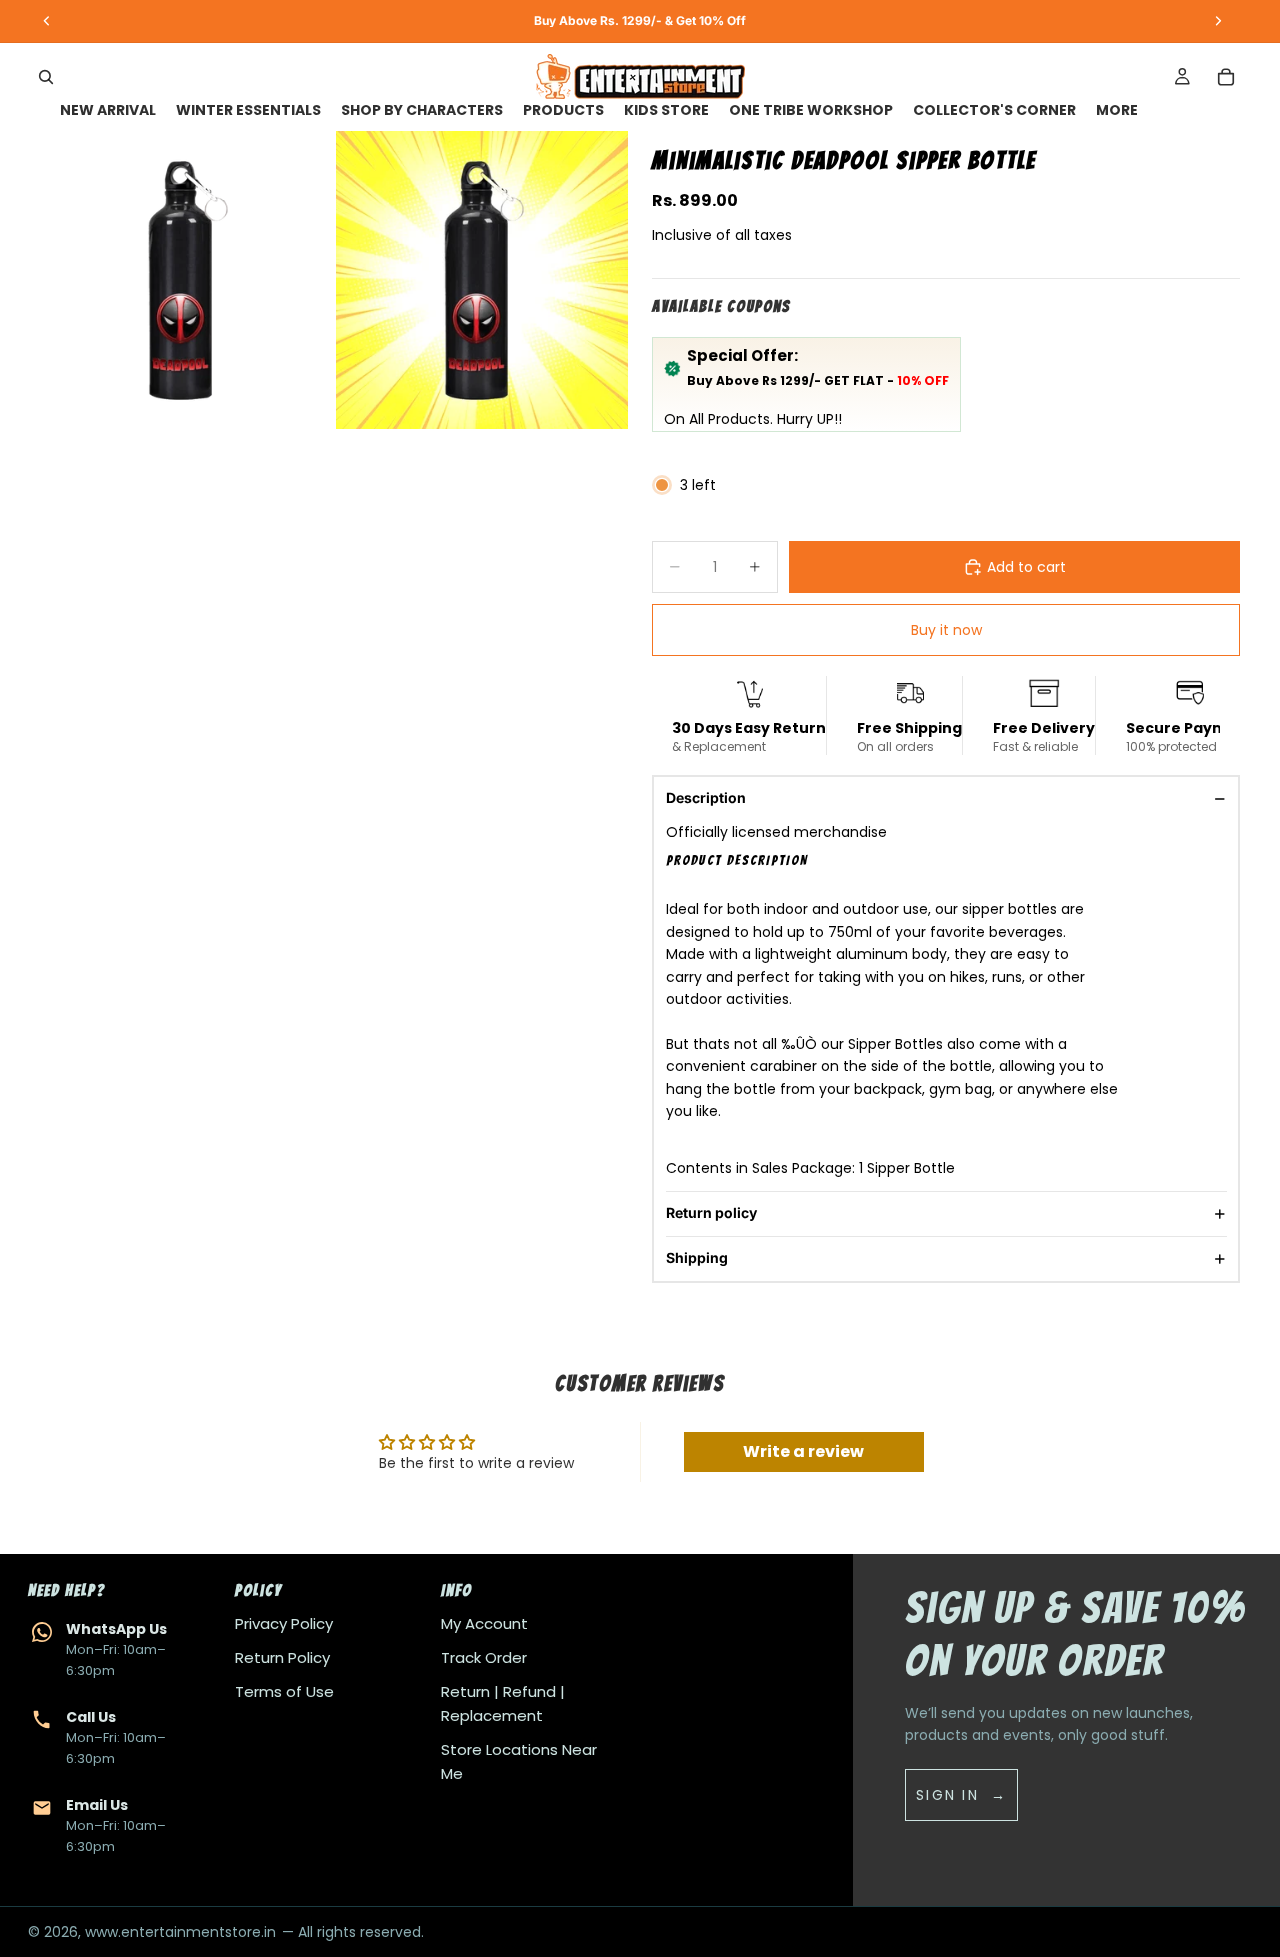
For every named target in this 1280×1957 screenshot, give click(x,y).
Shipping (697, 1257)
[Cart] (1226, 77)
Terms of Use (284, 1691)
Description (706, 797)
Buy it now (946, 630)
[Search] (46, 77)
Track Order (484, 1657)
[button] (893, 861)
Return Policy (282, 1657)
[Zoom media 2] (482, 280)
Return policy (711, 1212)
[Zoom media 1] (186, 280)
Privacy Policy (284, 1623)
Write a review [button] (803, 1451)
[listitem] (1117, 110)
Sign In (947, 1795)
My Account (484, 1623)
